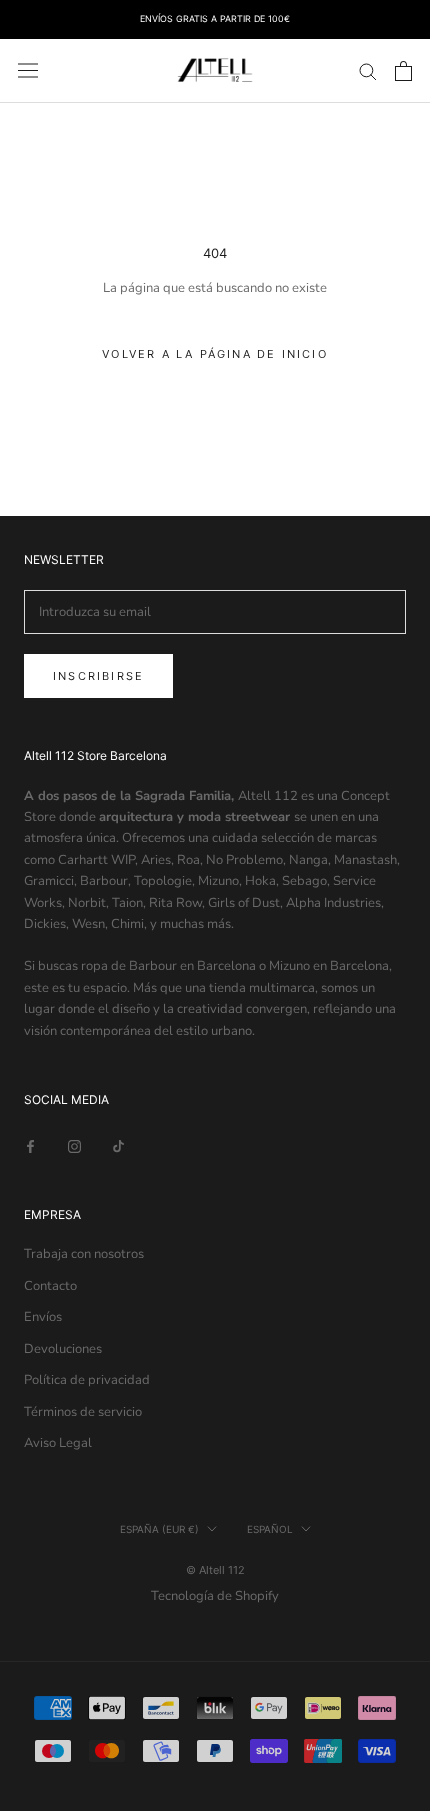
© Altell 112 (215, 1570)
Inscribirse (98, 676)
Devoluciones (63, 1349)
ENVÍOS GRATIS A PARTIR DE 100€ (215, 18)
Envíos (43, 1317)
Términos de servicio (83, 1412)
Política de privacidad (87, 1380)
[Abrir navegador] (28, 70)
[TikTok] (118, 1146)
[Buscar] (368, 70)
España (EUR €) (159, 1529)
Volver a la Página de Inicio (215, 354)
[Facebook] (30, 1146)
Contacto (50, 1286)
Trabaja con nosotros (84, 1254)
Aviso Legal (58, 1443)
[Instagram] (74, 1146)
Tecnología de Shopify (215, 1596)
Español (270, 1529)
